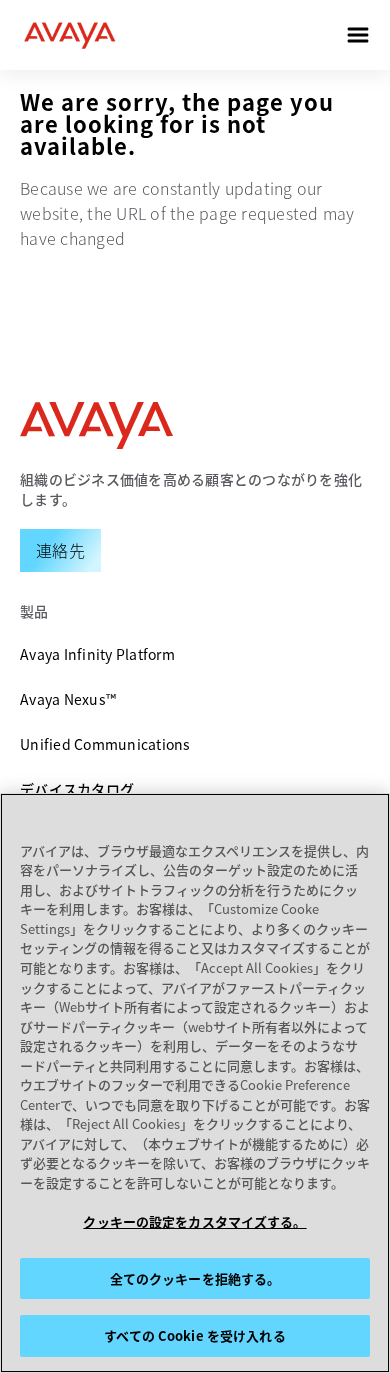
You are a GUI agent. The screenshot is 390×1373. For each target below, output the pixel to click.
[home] (70, 35)
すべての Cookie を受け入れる (194, 1335)
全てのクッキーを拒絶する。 (195, 1278)
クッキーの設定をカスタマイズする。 (194, 1221)
